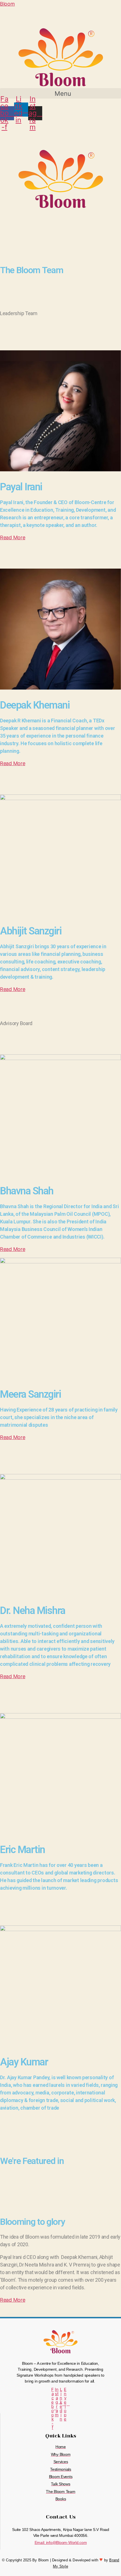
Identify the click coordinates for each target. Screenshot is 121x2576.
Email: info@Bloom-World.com (61, 2542)
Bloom (7, 4)
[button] (60, 93)
